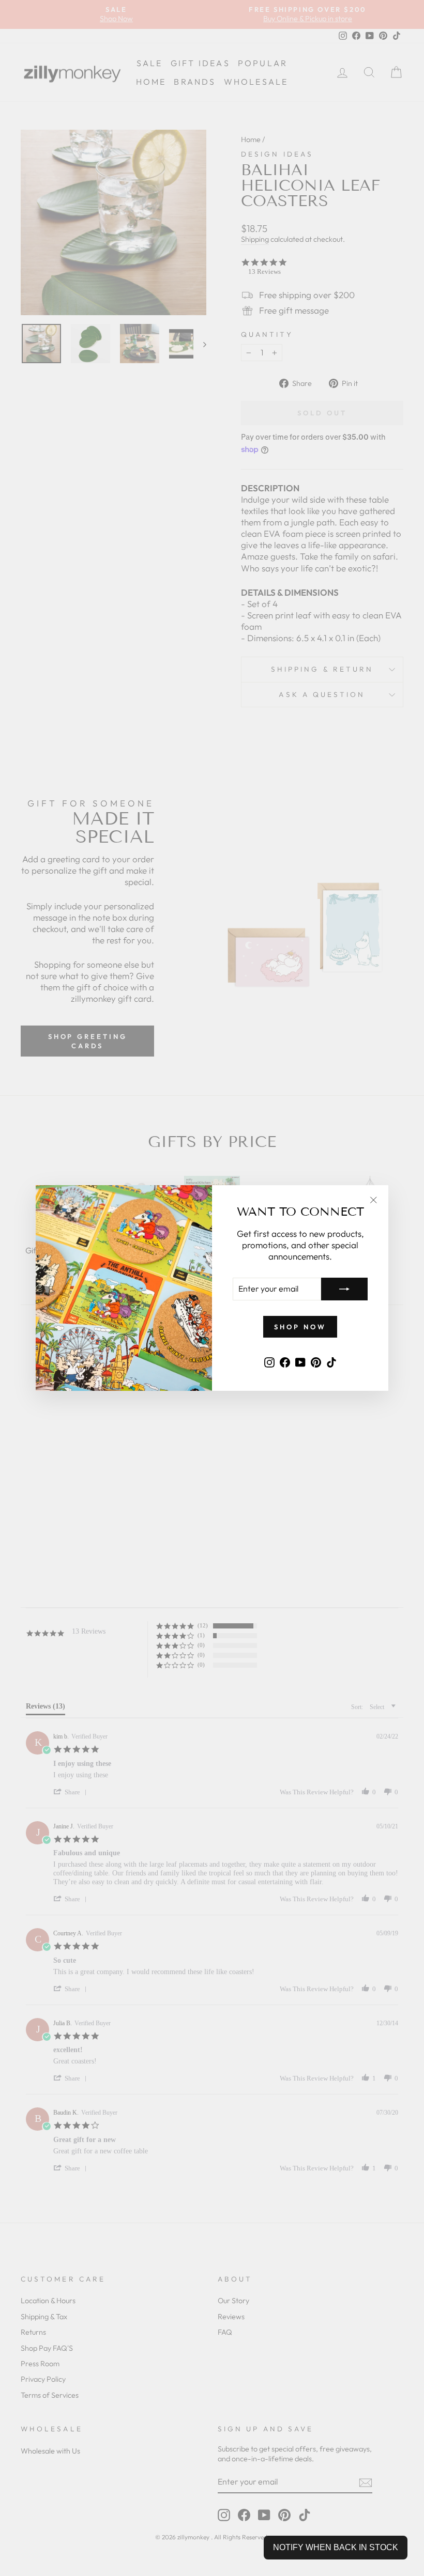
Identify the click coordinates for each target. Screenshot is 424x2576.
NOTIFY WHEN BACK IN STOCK (336, 2547)
